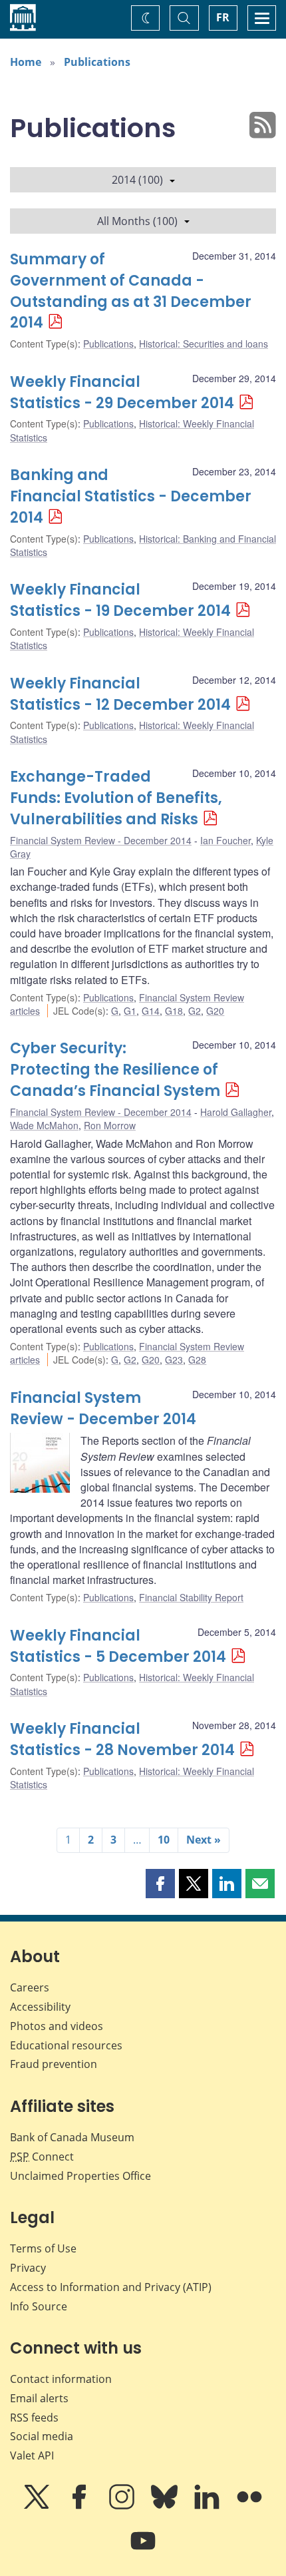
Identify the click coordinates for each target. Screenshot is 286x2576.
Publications (97, 62)
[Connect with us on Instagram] (123, 2506)
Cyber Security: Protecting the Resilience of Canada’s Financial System (115, 1070)
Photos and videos (57, 2026)
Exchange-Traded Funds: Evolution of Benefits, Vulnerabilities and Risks (116, 798)
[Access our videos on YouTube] (143, 2550)
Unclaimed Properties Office (80, 2176)
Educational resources (66, 2045)
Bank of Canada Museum (72, 2137)
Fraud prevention (54, 2064)
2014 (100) (137, 180)
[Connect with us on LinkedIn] (208, 2506)
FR (223, 17)
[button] (160, 1884)
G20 (215, 1011)
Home (26, 62)
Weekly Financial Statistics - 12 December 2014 (120, 694)
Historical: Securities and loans (204, 344)
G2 (195, 1011)
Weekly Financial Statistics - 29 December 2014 (122, 392)
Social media (42, 2436)
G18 (174, 1011)
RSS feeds (34, 2418)
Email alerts (39, 2398)
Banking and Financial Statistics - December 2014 (131, 496)
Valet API (32, 2455)
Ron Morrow (110, 1125)
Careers (30, 1987)
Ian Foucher (225, 840)
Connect (42, 2157)
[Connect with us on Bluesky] (166, 2506)
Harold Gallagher (236, 1112)
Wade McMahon (44, 1125)
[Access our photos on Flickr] (249, 2506)
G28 (197, 1360)
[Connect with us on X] (38, 2506)
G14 (151, 1011)
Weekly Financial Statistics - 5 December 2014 (118, 1646)
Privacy (28, 2268)
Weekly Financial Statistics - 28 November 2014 (122, 1739)
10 (164, 1840)
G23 (174, 1360)
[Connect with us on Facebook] (80, 2506)
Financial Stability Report (191, 1597)
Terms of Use (43, 2248)
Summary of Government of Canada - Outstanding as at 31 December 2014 (131, 291)
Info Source (39, 2306)
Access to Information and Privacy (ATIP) (111, 2287)
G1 (130, 1011)
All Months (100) (137, 221)
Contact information (61, 2379)
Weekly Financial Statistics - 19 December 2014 (120, 600)
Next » (204, 1840)
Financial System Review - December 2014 (101, 840)
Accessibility (40, 2007)
